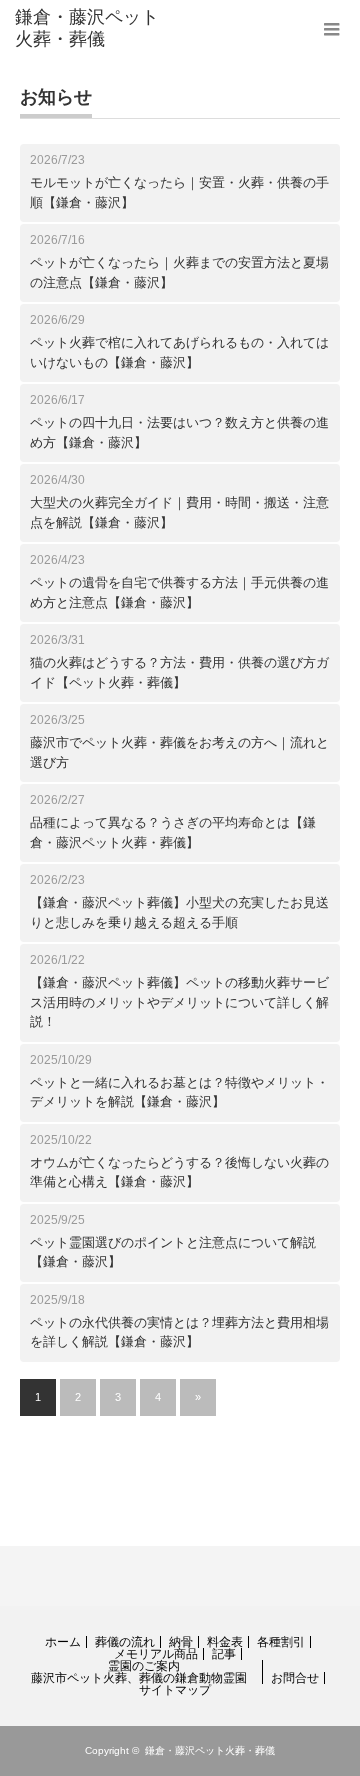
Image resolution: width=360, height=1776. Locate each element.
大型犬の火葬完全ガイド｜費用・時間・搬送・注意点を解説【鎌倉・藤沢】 (179, 512)
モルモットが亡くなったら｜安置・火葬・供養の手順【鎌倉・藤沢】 (179, 192)
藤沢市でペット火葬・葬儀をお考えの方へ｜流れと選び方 (179, 752)
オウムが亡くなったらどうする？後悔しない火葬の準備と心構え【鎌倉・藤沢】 (179, 1172)
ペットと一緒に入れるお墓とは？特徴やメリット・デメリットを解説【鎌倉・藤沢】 (179, 1092)
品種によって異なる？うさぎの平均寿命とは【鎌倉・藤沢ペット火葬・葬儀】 (173, 832)
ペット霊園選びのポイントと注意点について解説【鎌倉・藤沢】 (173, 1252)
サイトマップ (175, 1690)
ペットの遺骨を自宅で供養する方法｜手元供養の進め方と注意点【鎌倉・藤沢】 (179, 592)
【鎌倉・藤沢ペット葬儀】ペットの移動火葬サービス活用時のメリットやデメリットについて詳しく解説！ (179, 1002)
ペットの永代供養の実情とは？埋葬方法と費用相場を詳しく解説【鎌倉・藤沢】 (179, 1332)
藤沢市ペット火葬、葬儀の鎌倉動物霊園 (139, 1678)
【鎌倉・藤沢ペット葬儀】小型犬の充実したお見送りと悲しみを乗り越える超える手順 (179, 912)
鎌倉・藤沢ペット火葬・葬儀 (210, 1750)
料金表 (225, 1642)
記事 (224, 1654)
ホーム (63, 1642)
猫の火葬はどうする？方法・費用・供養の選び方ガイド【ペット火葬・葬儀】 (179, 672)
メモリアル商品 (156, 1654)
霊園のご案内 (144, 1666)
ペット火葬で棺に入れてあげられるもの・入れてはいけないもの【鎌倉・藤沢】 (179, 352)
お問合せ (295, 1678)
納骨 (181, 1642)
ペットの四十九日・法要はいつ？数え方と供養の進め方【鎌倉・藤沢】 (179, 432)
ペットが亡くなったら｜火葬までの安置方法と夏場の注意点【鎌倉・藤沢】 (179, 272)
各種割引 (281, 1642)
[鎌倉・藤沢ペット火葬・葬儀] (87, 28)
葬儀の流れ (125, 1642)
